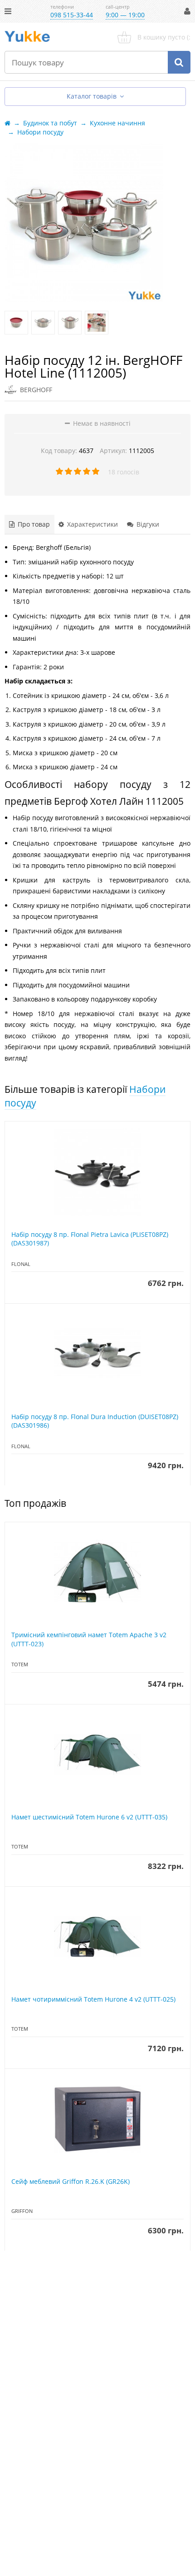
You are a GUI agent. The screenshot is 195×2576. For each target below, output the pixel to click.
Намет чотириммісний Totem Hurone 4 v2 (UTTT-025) (93, 1999)
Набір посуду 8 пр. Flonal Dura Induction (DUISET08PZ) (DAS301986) (95, 1421)
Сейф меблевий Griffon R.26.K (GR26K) (71, 2181)
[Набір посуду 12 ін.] (16, 323)
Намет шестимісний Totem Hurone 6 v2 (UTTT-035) (89, 1817)
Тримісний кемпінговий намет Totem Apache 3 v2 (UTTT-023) (89, 1639)
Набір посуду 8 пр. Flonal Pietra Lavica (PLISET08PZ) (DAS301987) (90, 1239)
